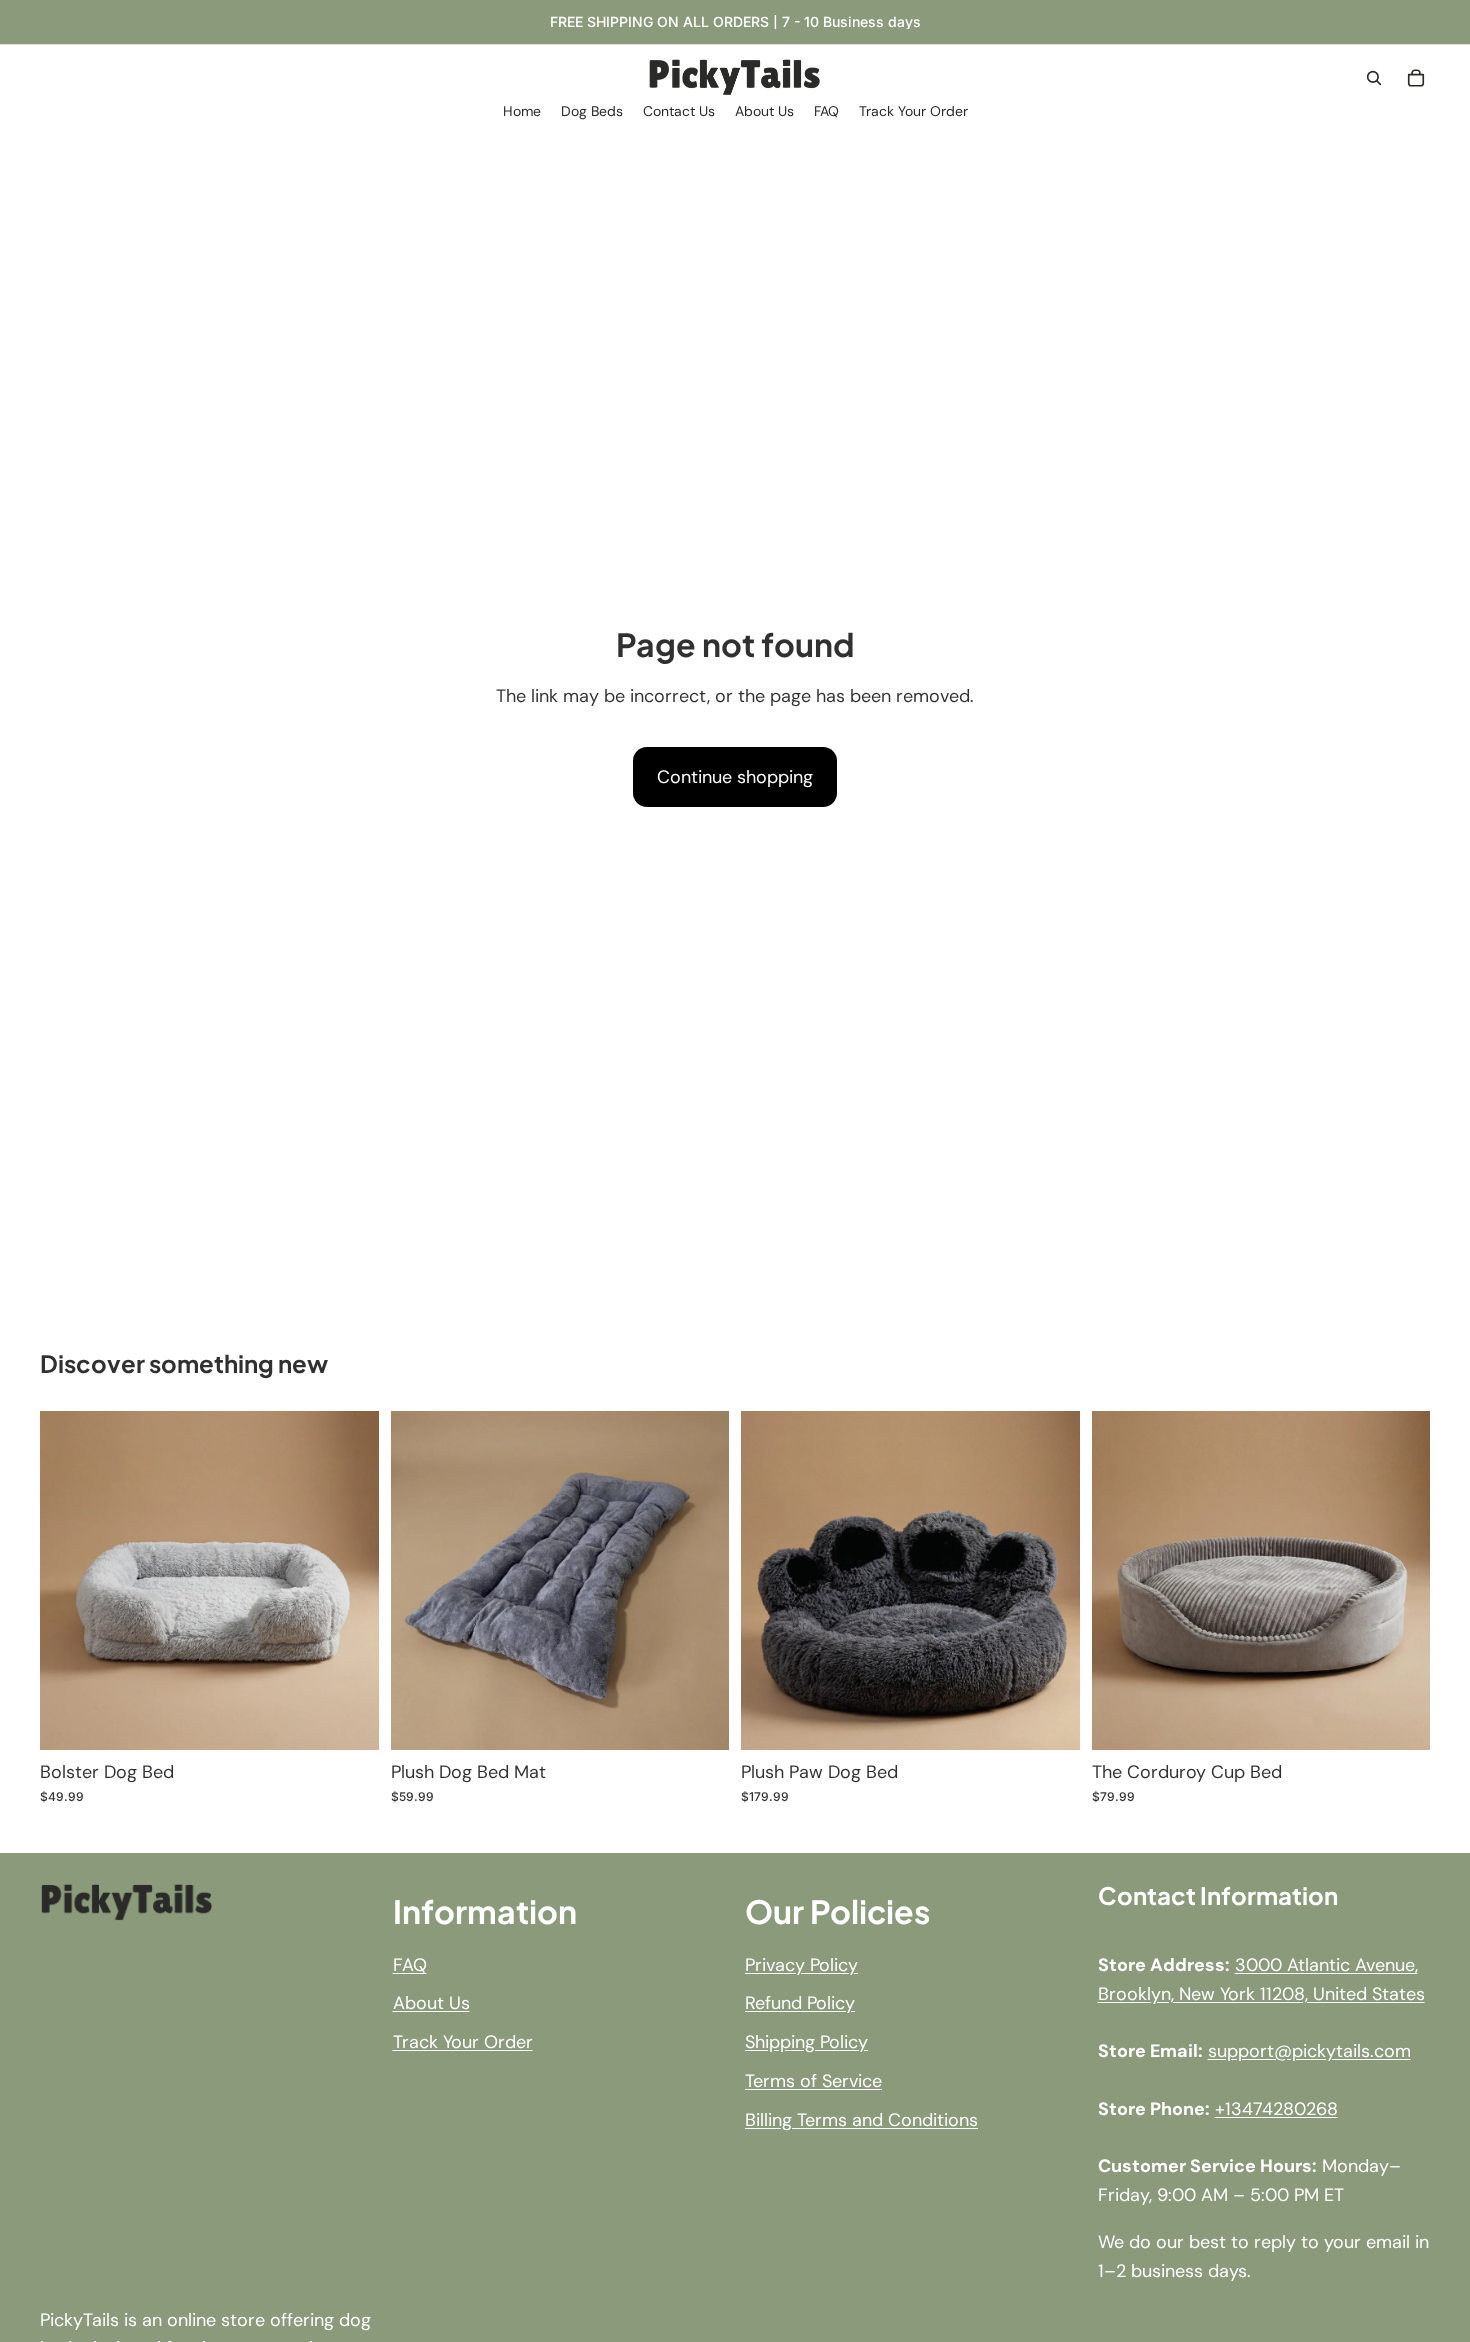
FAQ (410, 1964)
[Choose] (348, 1719)
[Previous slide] (70, 1580)
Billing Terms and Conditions (861, 2120)
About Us (431, 2003)
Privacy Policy (801, 1964)
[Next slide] (349, 1580)
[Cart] (1416, 78)
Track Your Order (463, 2042)
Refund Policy (800, 2003)
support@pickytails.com (1309, 2051)
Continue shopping (735, 777)
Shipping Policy (806, 2042)
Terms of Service (813, 2081)
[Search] (1374, 78)
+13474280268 (1276, 2109)
